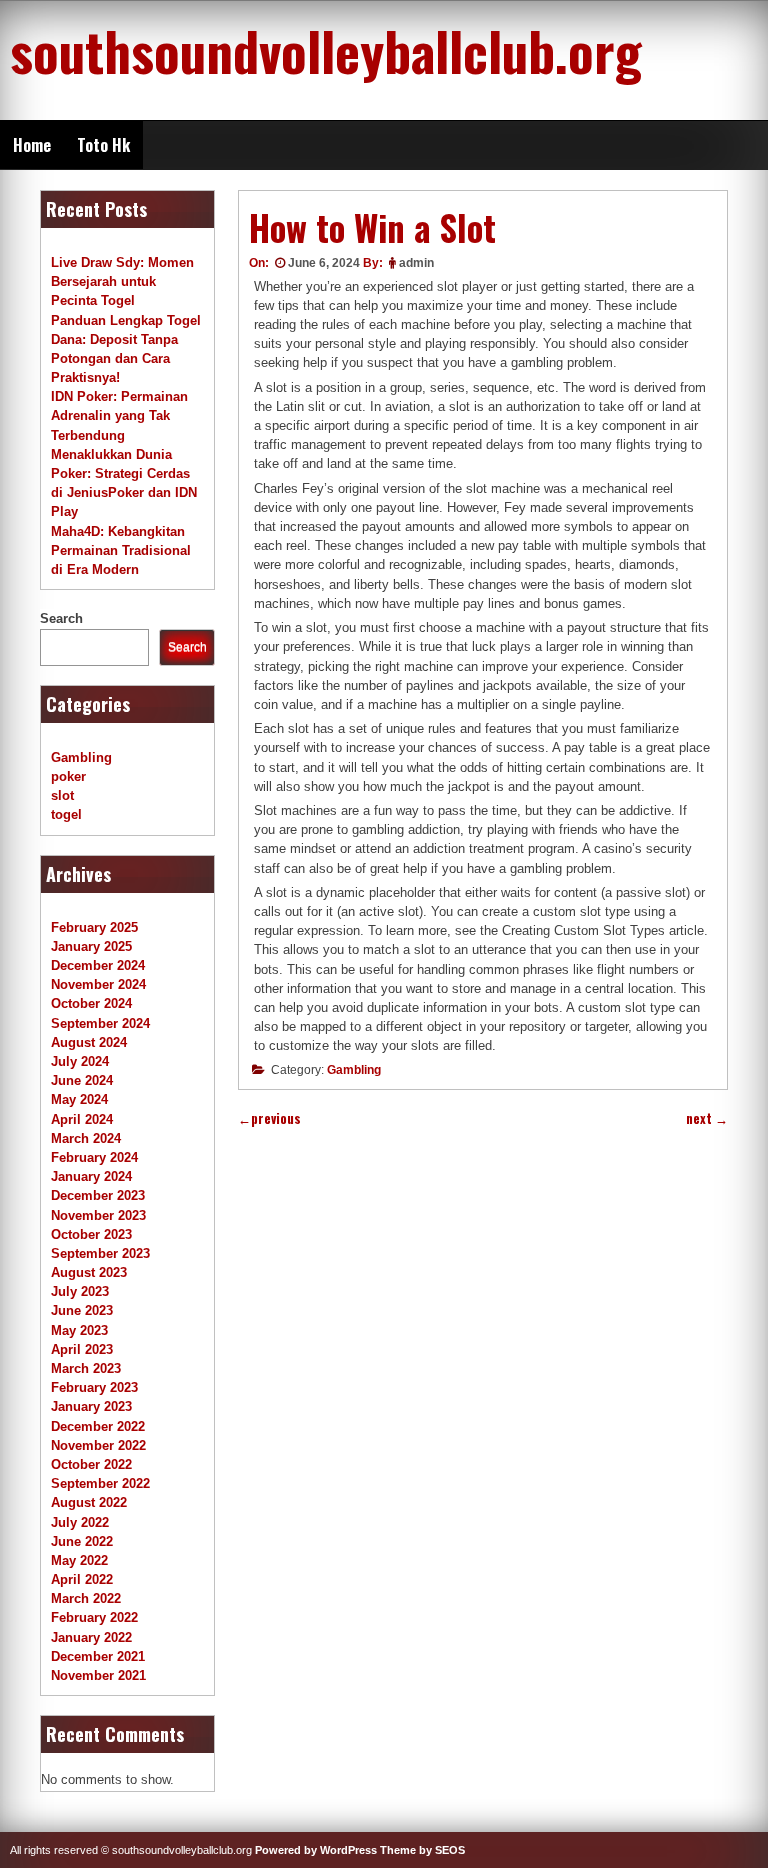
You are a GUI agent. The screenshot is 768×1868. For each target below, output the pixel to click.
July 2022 (80, 1522)
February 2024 (94, 1157)
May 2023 (79, 1330)
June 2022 (82, 1541)
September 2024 (100, 1023)
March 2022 (86, 1598)
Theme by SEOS (422, 1850)
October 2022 (91, 1464)
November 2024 (98, 984)
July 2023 (80, 1291)
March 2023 (86, 1368)
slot (62, 795)
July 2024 (80, 1061)
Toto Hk (103, 145)
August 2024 (89, 1042)
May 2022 (79, 1560)
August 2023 (89, 1272)
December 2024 (98, 965)
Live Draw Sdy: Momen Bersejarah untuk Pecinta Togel (122, 281)
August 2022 (89, 1502)
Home (32, 145)
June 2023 (82, 1310)
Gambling (354, 1070)
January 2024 (91, 1176)
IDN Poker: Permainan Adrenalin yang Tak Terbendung (119, 415)
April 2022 (82, 1579)
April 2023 (82, 1349)
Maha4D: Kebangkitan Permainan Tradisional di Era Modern (121, 550)
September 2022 (100, 1483)
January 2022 (91, 1637)
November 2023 (98, 1215)
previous (269, 1118)
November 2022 (98, 1445)
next (707, 1118)
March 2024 (86, 1138)
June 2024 (82, 1080)
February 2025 (94, 927)
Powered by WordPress (316, 1850)
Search (61, 618)
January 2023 (91, 1406)
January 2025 (91, 946)
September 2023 (100, 1253)
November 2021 (98, 1675)
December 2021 (98, 1656)
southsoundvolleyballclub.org (326, 50)
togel (66, 814)
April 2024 (82, 1119)
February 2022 (94, 1617)
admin (416, 263)
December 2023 (98, 1195)
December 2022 (98, 1426)
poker (68, 776)
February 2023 (94, 1387)
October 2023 (91, 1234)
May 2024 (79, 1099)
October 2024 (91, 1003)
